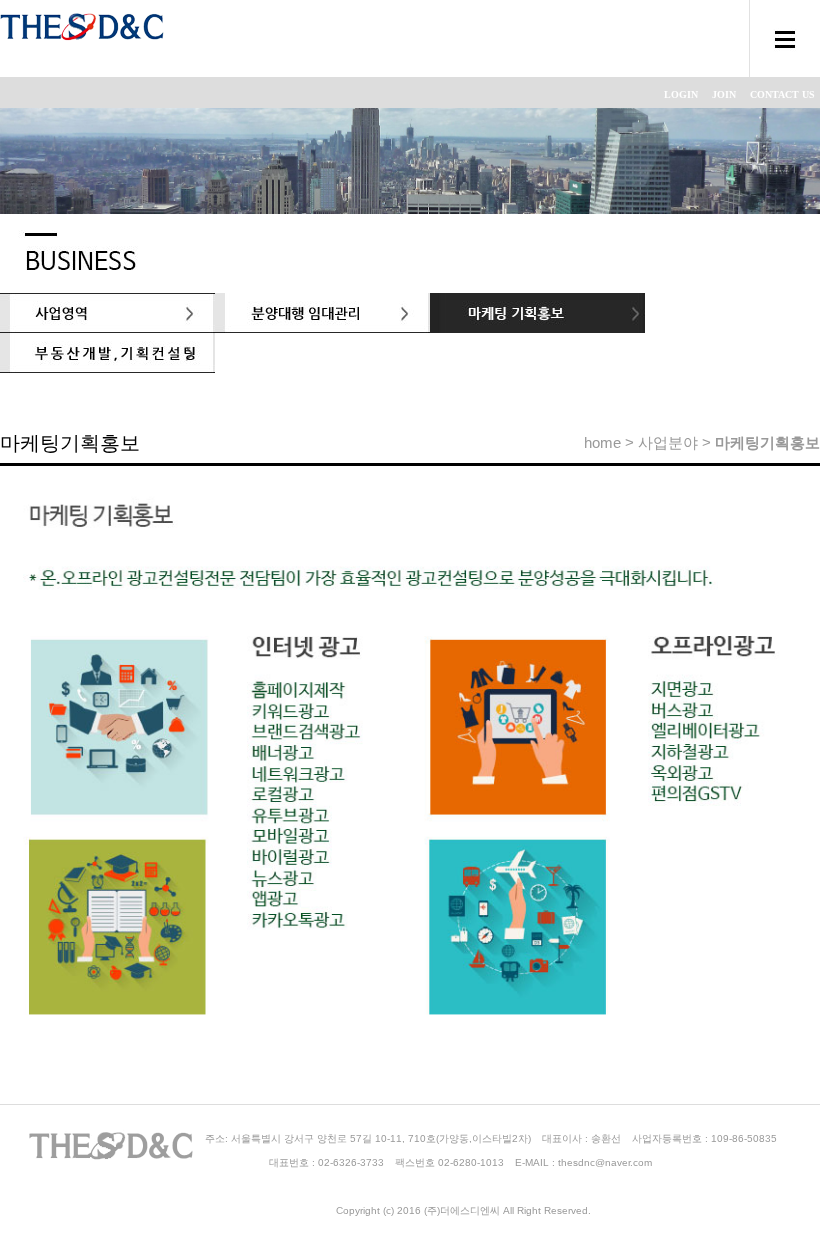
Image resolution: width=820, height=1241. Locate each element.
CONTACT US (782, 94)
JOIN (724, 94)
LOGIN (681, 94)
